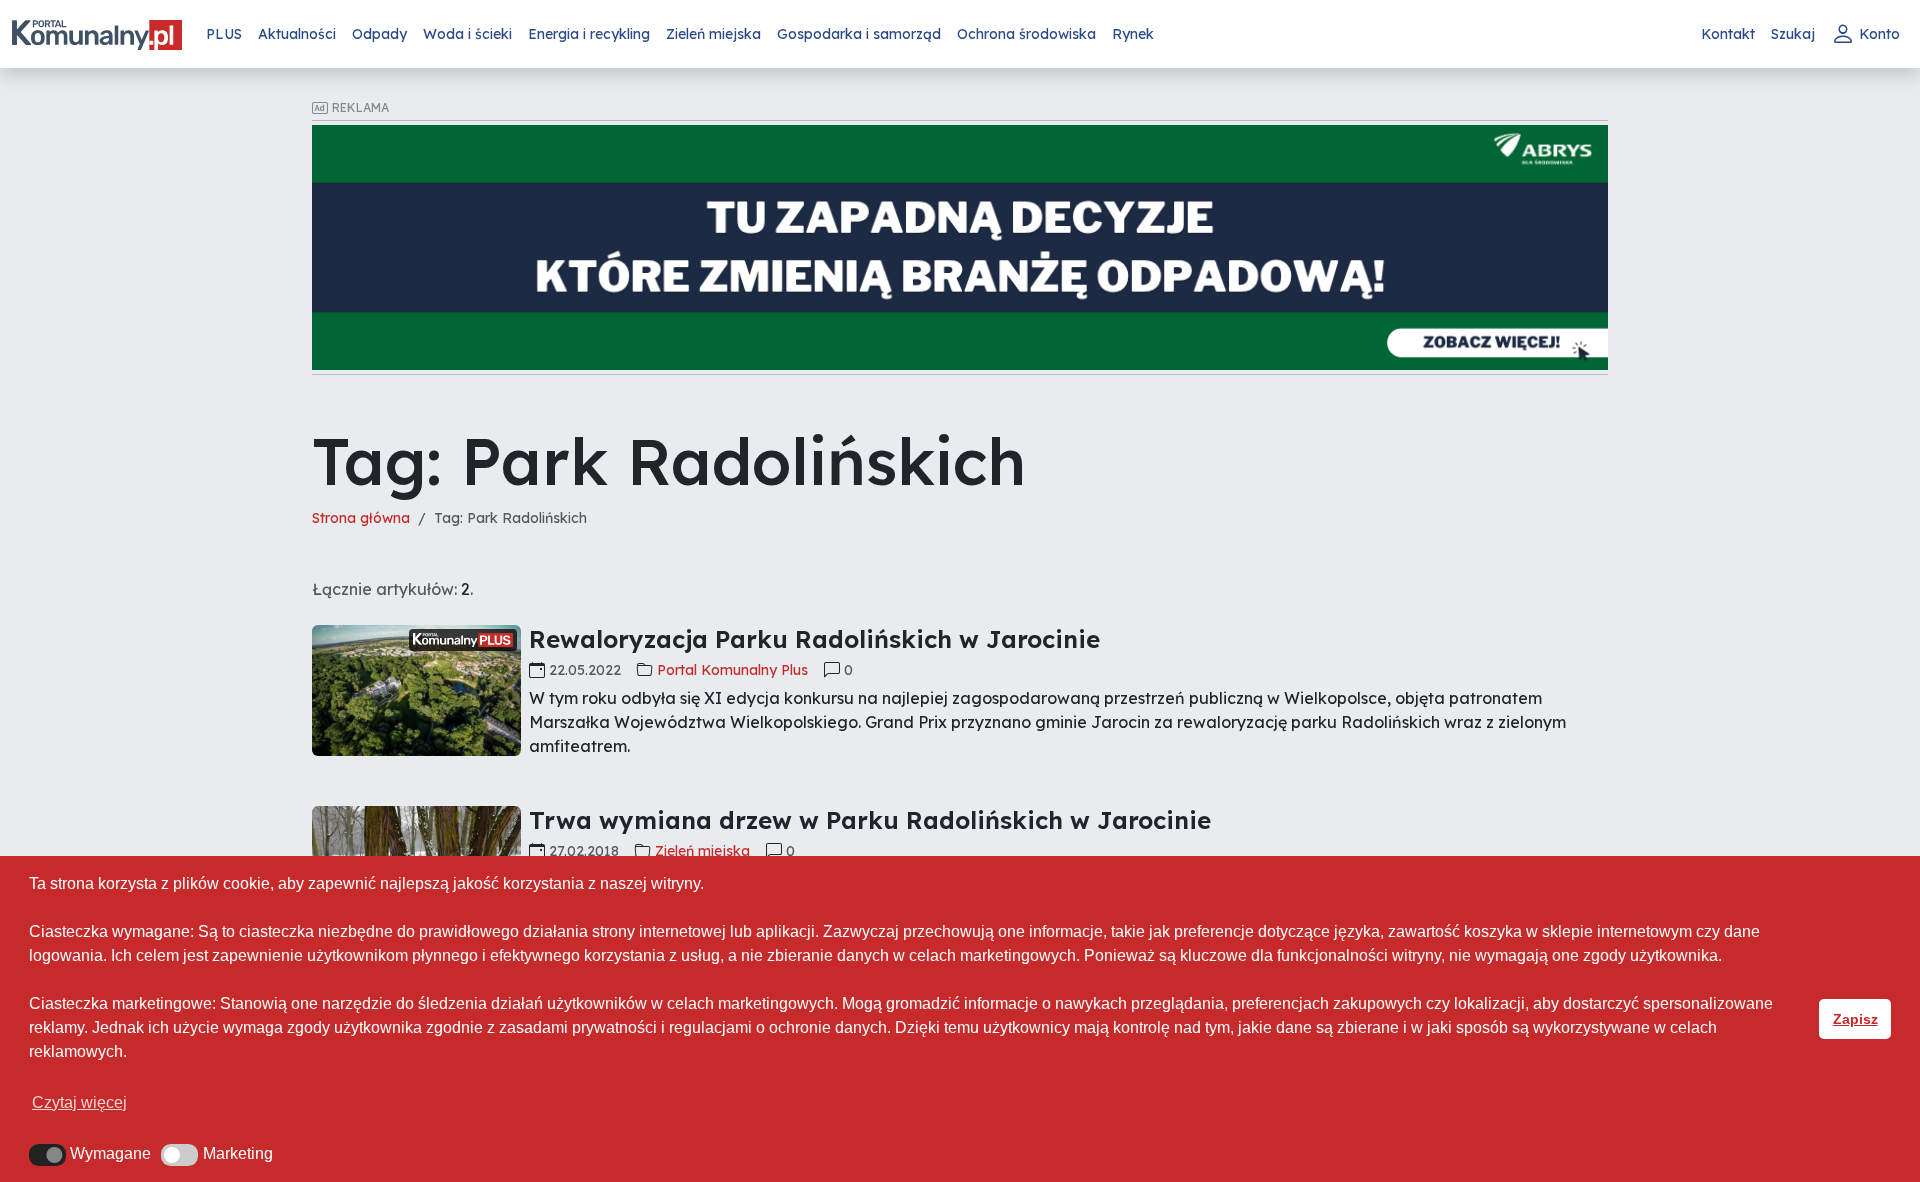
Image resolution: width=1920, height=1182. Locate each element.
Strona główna (361, 518)
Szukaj (1793, 34)
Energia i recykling (589, 34)
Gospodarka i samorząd (859, 34)
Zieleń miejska (713, 34)
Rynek (1133, 34)
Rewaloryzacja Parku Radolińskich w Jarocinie (814, 639)
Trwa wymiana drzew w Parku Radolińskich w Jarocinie (870, 820)
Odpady (379, 34)
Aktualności (297, 34)
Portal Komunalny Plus (732, 670)
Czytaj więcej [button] (79, 1102)
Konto (1879, 34)
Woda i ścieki (467, 34)
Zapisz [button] (1855, 1019)
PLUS (224, 34)
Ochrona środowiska (1026, 34)
